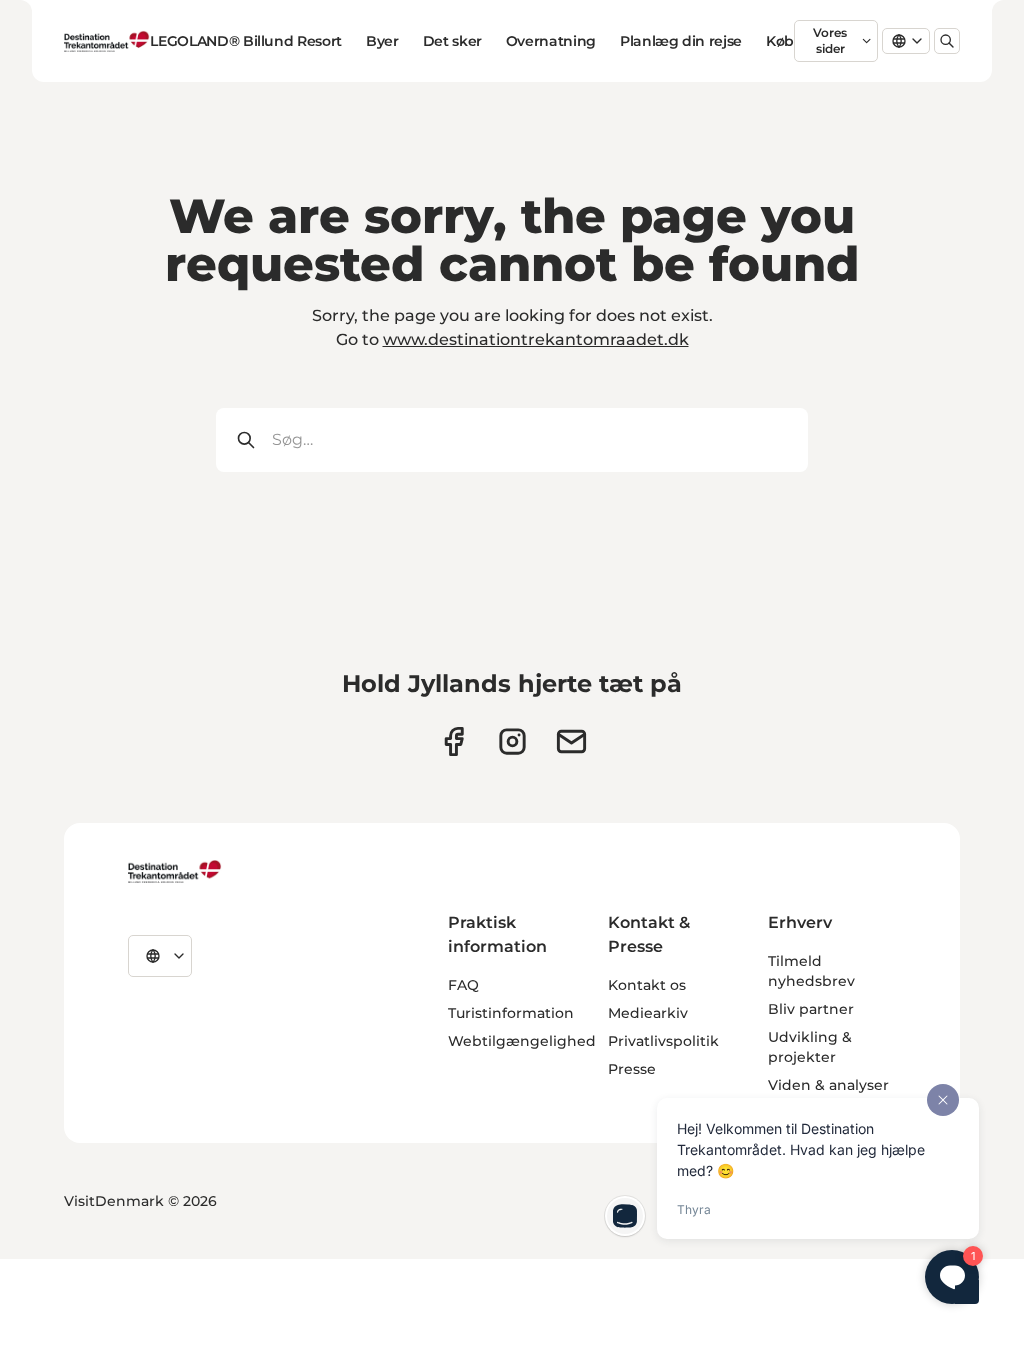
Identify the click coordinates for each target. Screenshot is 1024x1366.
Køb (780, 41)
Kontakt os (647, 985)
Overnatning (551, 41)
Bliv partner (811, 1009)
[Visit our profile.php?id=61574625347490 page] (453, 741)
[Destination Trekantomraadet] (175, 871)
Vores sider (830, 40)
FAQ (463, 985)
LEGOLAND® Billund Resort (246, 41)
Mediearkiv (648, 1013)
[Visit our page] (512, 741)
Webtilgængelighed (522, 1041)
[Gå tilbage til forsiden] (107, 41)
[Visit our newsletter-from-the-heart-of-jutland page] (571, 741)
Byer (382, 41)
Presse (632, 1069)
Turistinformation (511, 1013)
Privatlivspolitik (663, 1041)
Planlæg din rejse (681, 41)
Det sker (452, 41)
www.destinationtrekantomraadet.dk (536, 339)
